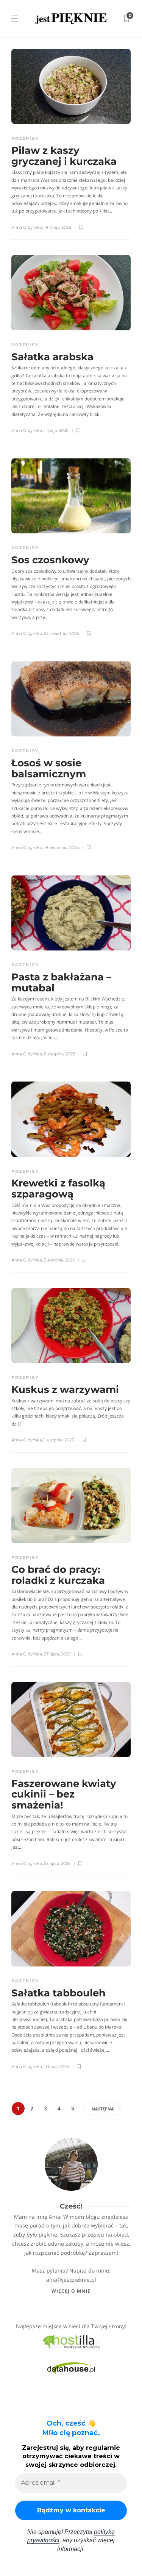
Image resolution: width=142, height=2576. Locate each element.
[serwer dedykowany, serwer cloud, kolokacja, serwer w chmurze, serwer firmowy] (71, 2341)
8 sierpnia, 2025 (59, 1054)
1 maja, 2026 (56, 430)
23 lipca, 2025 (57, 1863)
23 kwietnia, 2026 (62, 633)
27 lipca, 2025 (57, 1654)
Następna (103, 2109)
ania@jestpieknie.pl (71, 2280)
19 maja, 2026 (58, 227)
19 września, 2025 (61, 847)
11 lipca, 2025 (56, 2066)
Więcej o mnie (71, 2291)
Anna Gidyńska (27, 227)
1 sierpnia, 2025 (59, 1440)
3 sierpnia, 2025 (59, 1260)
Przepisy (25, 138)
